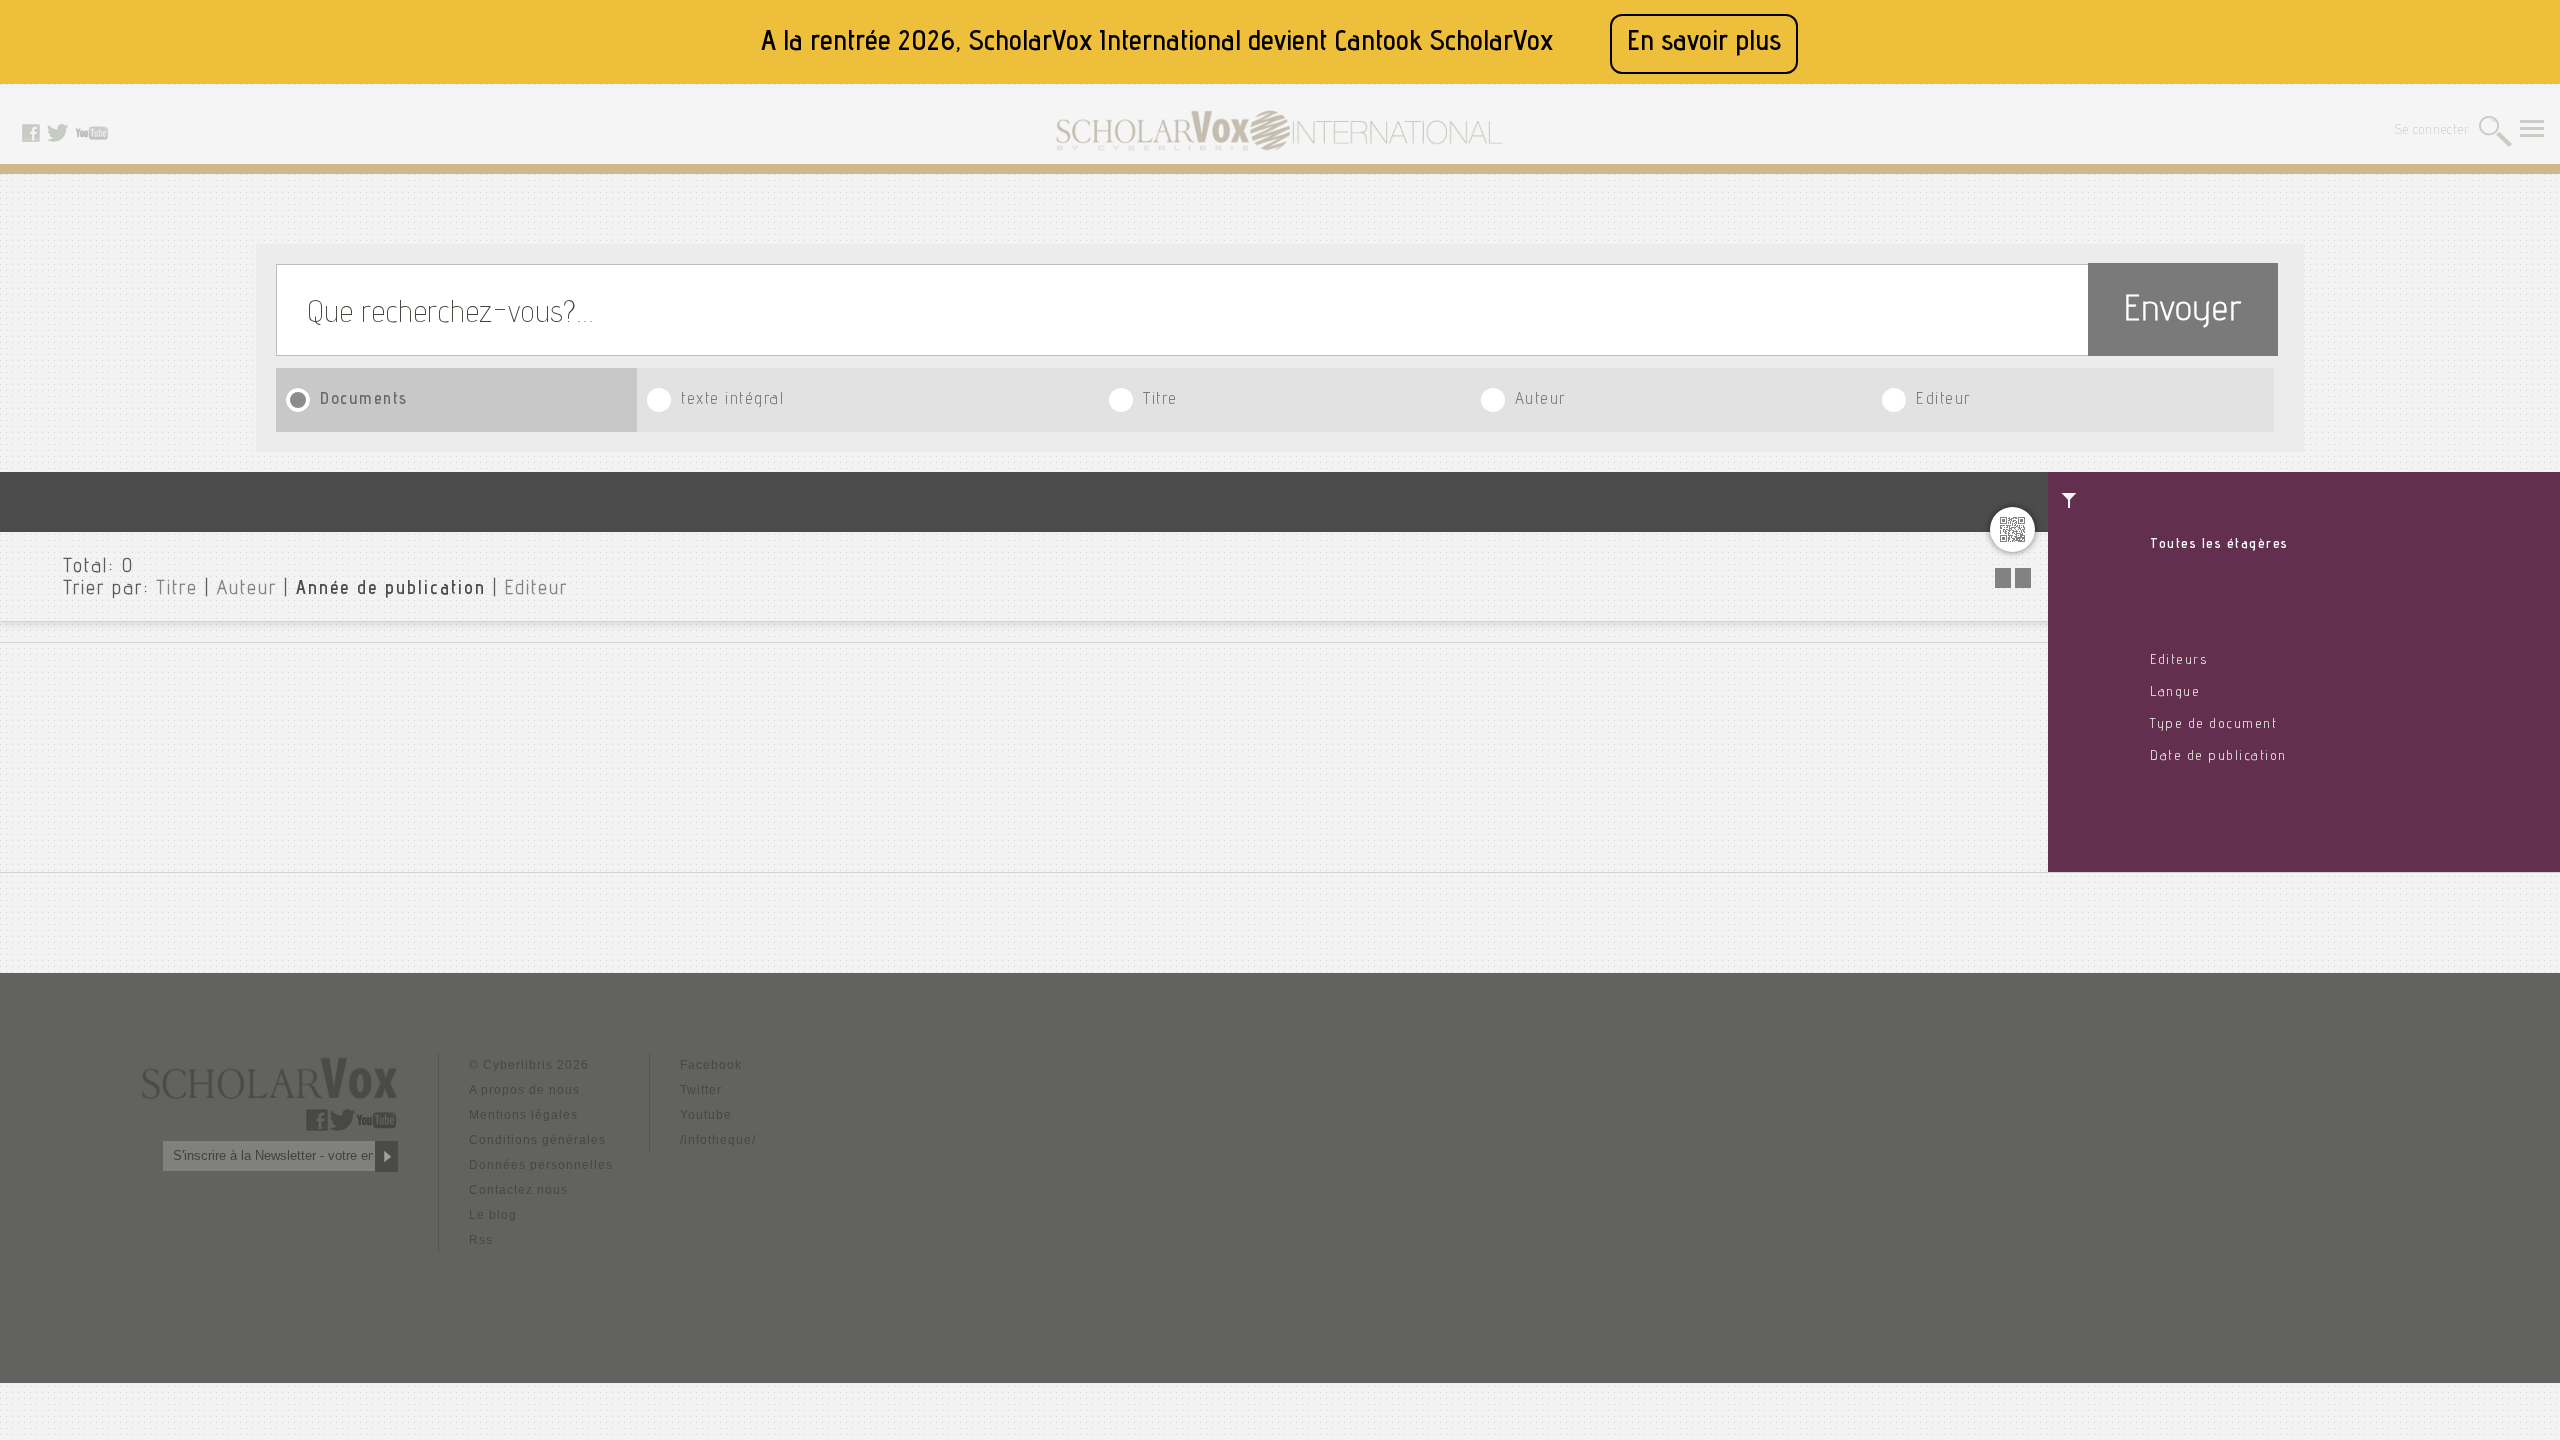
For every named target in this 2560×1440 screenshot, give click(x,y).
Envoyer (2183, 312)
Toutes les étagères (2219, 545)
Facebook (711, 1065)
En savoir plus (1704, 43)
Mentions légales (523, 1115)
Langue (2175, 693)
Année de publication (391, 590)
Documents (364, 400)
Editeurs (2178, 661)
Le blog (493, 1215)
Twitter (701, 1090)
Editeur (1943, 400)
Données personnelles (541, 1165)
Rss (481, 1240)
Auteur (1540, 400)
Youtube (706, 1115)
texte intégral (732, 400)
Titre (1160, 400)
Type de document (2213, 725)
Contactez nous (518, 1190)
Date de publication (2218, 757)
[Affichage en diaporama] (2015, 582)
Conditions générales (537, 1140)
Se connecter (2432, 131)
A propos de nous (524, 1090)
